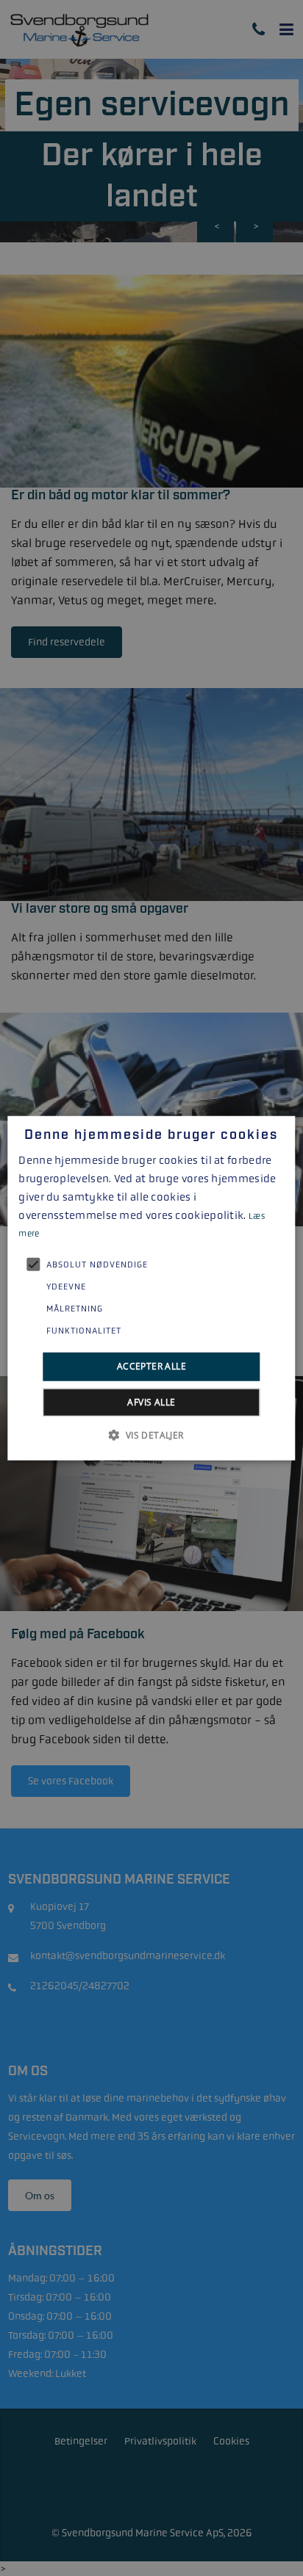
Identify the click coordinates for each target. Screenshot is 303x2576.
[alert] (151, 1288)
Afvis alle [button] (151, 1401)
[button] (151, 1434)
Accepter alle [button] (151, 1366)
